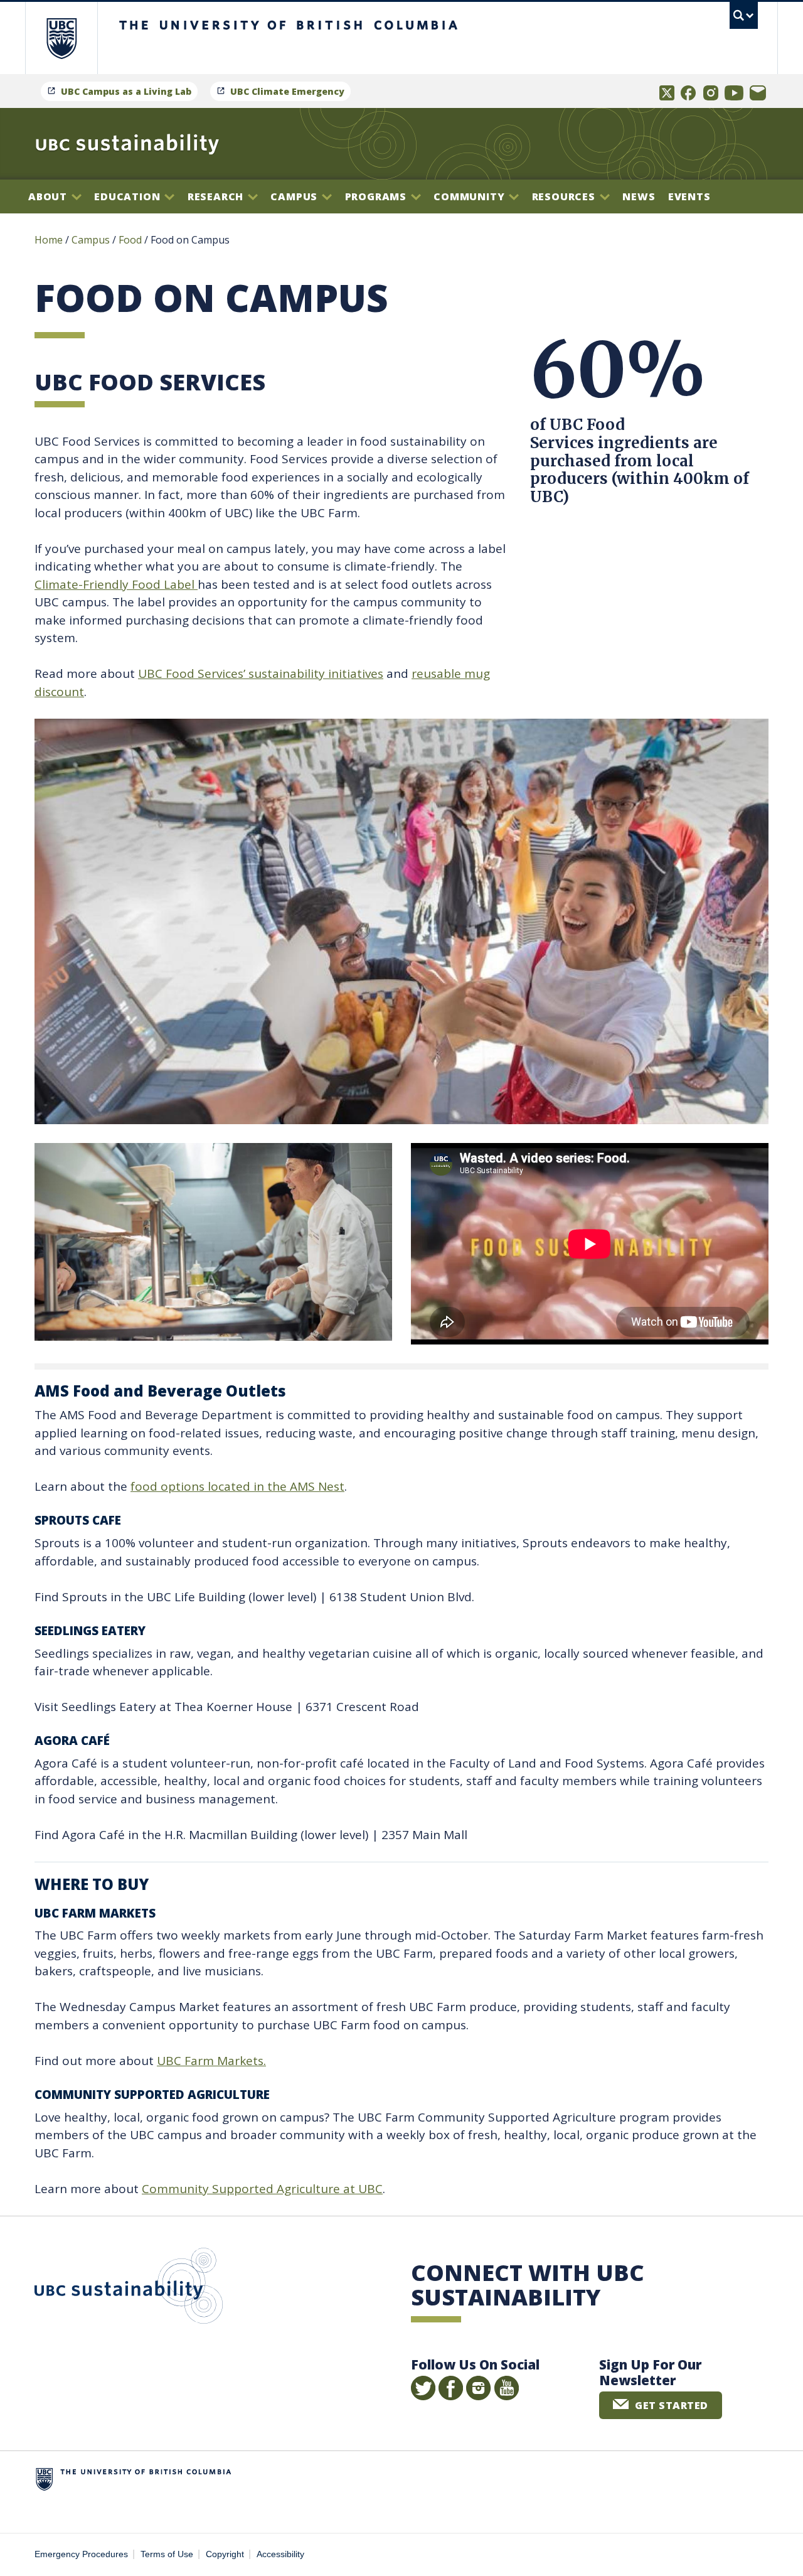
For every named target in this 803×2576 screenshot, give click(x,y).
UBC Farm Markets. (211, 2061)
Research (217, 196)
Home (49, 240)
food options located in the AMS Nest (237, 1486)
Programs (377, 196)
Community (471, 196)
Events (689, 196)
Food (130, 240)
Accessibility (280, 2554)
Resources (565, 196)
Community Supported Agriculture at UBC (262, 2189)
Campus (295, 196)
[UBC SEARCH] (744, 15)
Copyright (225, 2554)
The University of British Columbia (61, 38)
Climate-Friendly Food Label (116, 584)
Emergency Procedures (81, 2554)
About (49, 196)
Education (129, 196)
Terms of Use (167, 2554)
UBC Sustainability (129, 2289)
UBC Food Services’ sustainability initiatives (261, 674)
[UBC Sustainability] (127, 144)
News (639, 196)
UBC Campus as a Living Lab (126, 91)
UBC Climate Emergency (287, 91)
